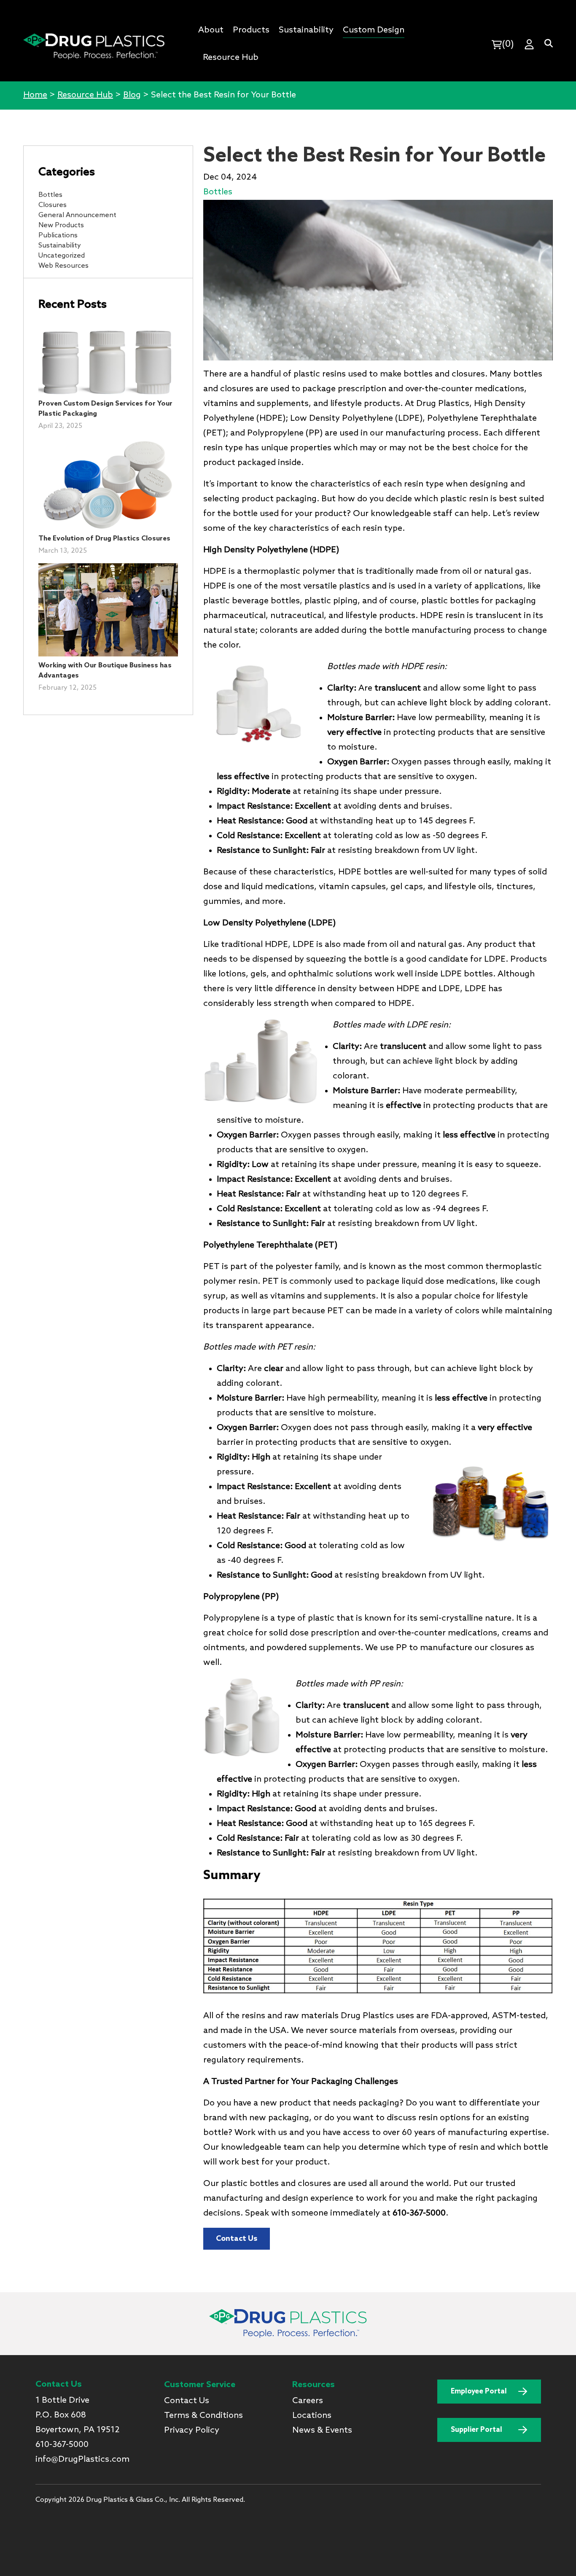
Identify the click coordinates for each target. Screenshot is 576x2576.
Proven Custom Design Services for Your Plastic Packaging (105, 409)
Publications (58, 235)
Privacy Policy (192, 2431)
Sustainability (60, 246)
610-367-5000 (62, 2445)
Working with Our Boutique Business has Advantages (105, 671)
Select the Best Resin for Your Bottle (374, 156)
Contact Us (237, 2239)
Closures (52, 205)
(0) (508, 44)
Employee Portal (479, 2392)
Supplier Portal (476, 2430)
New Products (61, 225)
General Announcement (77, 215)
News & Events (322, 2431)
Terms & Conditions (203, 2416)
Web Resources (63, 266)
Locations (312, 2416)
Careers (308, 2401)
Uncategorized (62, 256)
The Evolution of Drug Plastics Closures (104, 539)
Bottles (50, 195)
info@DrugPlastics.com (82, 2460)
